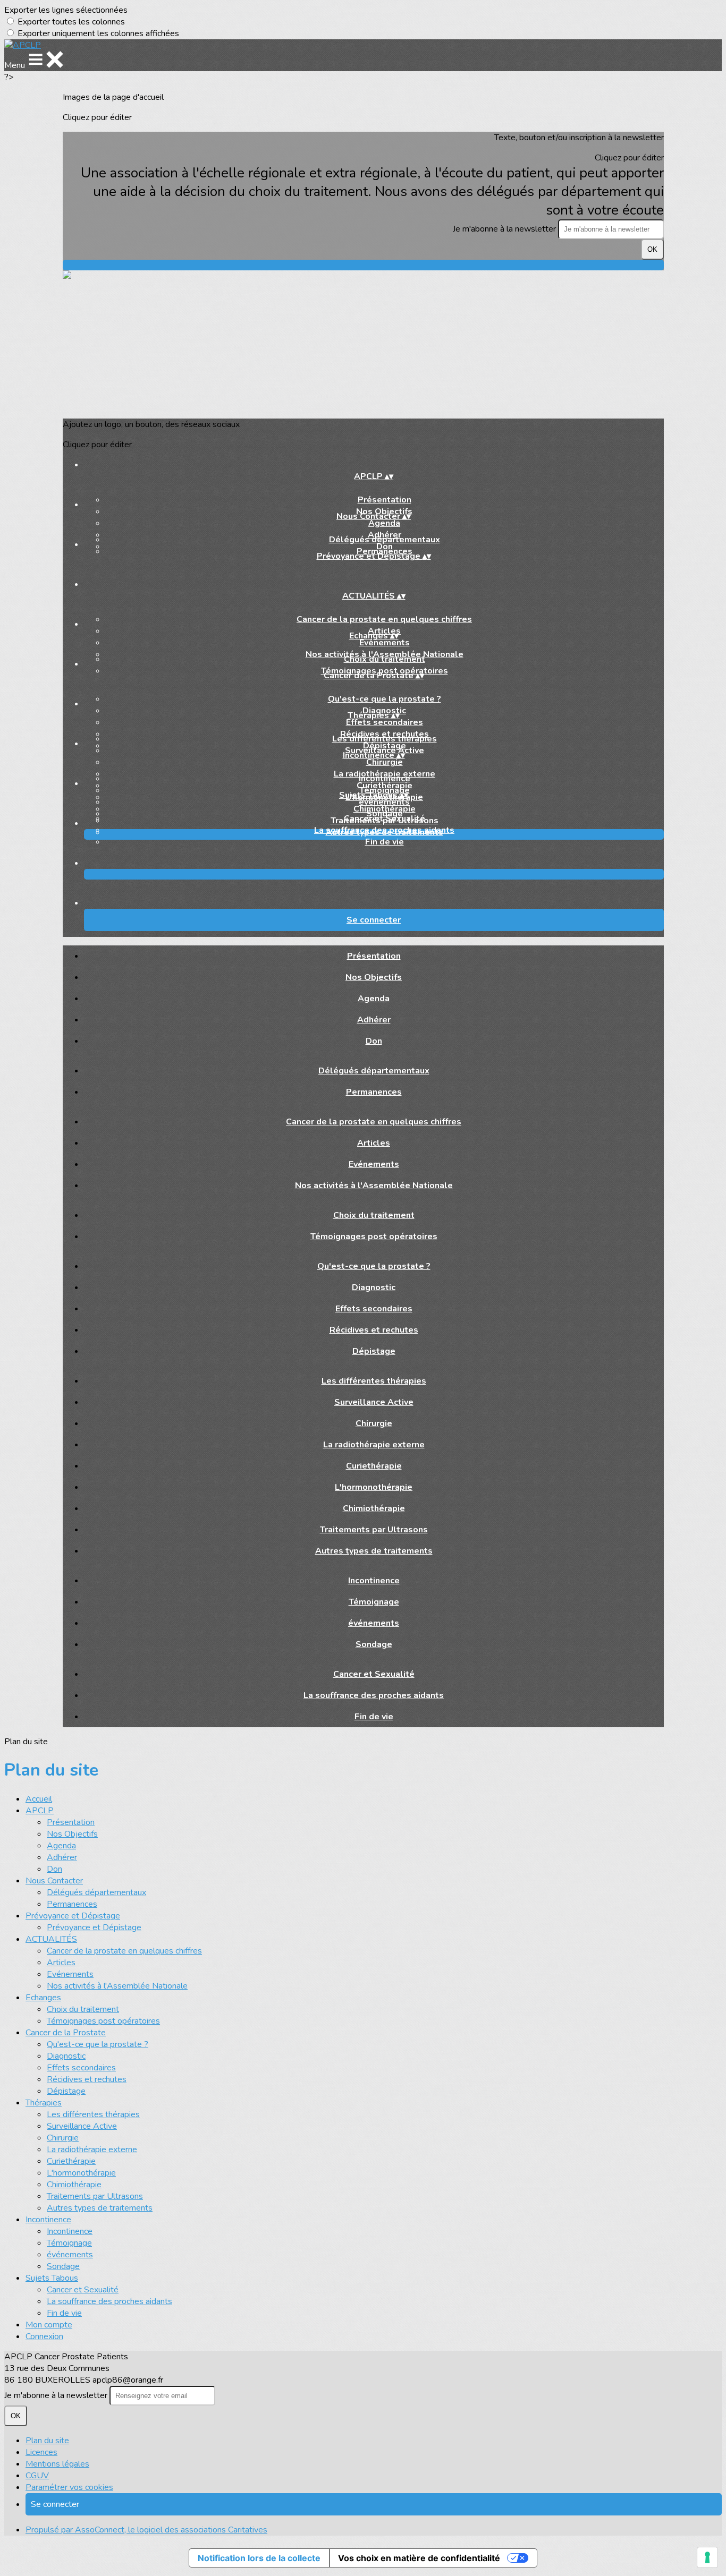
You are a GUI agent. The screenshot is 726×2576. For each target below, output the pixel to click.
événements (384, 802)
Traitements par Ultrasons (374, 1530)
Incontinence (385, 779)
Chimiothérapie (374, 1508)
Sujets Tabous (52, 2278)
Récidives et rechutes (374, 1330)
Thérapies (44, 2103)
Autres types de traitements (374, 1551)
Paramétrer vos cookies (69, 2487)
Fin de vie (385, 842)
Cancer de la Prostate (66, 2033)
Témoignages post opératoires (374, 1236)
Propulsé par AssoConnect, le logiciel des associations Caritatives (146, 2530)
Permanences (374, 1092)
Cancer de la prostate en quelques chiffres (384, 619)
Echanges (43, 1998)
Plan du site (47, 2441)
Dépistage (374, 1351)
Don (374, 1041)
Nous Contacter (54, 1881)
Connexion (44, 2336)
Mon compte (49, 2325)
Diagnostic (374, 1287)
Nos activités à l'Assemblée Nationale (374, 1185)
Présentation (385, 500)
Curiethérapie (374, 1466)
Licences (41, 2452)
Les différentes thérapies (385, 739)
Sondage (374, 1644)
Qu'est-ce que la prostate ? (385, 699)
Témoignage (374, 1602)
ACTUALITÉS (51, 1939)
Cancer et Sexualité (385, 818)
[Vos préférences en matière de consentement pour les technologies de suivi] (707, 2557)
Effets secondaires (385, 722)
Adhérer (374, 1020)
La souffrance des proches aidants (384, 830)
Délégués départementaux (385, 540)
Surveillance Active (374, 1402)
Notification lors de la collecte (259, 2558)
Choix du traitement (385, 659)
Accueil (39, 1799)
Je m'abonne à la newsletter (505, 229)
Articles (374, 1143)
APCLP (40, 1811)
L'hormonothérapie (374, 1487)
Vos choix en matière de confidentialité (419, 2558)
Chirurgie (385, 762)
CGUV (37, 2476)
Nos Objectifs (374, 977)
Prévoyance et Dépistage (73, 1916)
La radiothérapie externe (374, 1445)
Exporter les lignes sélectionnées (66, 10)
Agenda (384, 523)
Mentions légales (57, 2464)
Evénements (385, 643)
